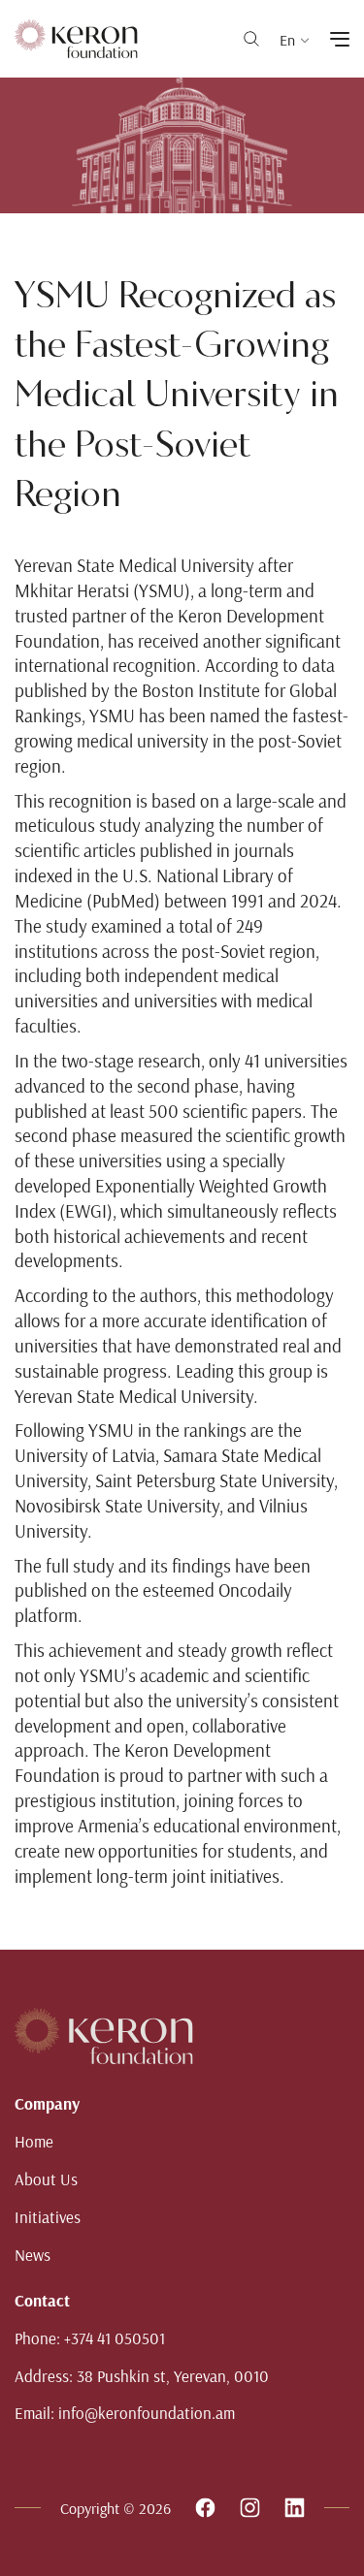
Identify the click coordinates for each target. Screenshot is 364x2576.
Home (34, 2141)
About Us (46, 2179)
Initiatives (48, 2217)
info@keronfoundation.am (147, 2413)
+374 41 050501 (115, 2338)
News (33, 2255)
